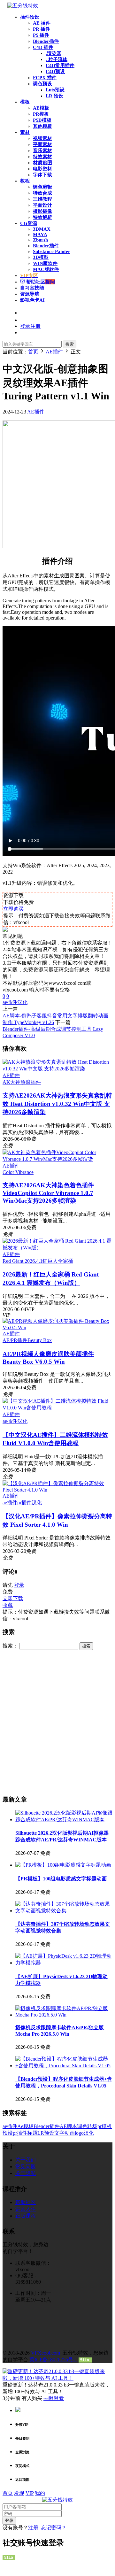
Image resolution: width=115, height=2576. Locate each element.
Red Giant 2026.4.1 (23, 1261)
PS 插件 (41, 35)
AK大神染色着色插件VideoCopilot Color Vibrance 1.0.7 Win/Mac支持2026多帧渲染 (48, 1193)
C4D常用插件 (60, 66)
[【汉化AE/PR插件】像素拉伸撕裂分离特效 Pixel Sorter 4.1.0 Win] (57, 1490)
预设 (8, 2133)
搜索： (10, 1646)
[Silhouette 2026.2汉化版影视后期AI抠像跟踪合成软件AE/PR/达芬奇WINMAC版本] (64, 1820)
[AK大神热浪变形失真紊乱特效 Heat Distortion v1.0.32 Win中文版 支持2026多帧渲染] (57, 1069)
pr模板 (105, 2126)
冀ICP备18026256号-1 (53, 2360)
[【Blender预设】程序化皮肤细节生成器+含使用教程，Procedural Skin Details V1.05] (64, 2066)
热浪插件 (31, 1082)
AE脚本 (68, 2126)
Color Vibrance (18, 1172)
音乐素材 (42, 150)
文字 (59, 2133)
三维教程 (42, 199)
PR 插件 (42, 29)
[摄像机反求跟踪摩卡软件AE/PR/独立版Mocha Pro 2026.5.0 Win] (64, 2015)
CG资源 (29, 223)
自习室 (32, 288)
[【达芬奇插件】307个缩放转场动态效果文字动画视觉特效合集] (64, 1911)
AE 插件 (42, 23)
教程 (25, 181)
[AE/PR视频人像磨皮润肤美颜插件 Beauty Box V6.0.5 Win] (57, 1327)
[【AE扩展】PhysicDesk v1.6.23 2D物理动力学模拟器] (64, 1963)
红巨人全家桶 (58, 1261)
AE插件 (36, 412)
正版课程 (26, 2216)
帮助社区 (40, 282)
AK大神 (11, 1082)
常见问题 (26, 2167)
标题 (32, 2133)
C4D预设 (55, 72)
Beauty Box (40, 1340)
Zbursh (40, 240)
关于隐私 (26, 2173)
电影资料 (42, 169)
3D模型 (41, 257)
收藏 (8, 1605)
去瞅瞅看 (54, 2398)
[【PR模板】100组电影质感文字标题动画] (63, 1865)
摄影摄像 (42, 211)
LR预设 (46, 2133)
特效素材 (42, 157)
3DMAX (42, 229)
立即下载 (13, 1598)
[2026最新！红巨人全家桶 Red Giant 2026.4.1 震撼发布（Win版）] (57, 1248)
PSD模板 (42, 120)
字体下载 (42, 175)
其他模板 (42, 126)
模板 (25, 102)
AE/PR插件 (15, 1340)
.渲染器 (54, 53)
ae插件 (10, 1002)
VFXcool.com (46, 2353)
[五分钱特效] (23, 6)
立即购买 (13, 909)
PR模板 (41, 114)
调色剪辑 (42, 187)
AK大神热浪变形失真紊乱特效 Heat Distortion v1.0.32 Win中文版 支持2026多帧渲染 (57, 1104)
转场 (92, 2126)
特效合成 (42, 193)
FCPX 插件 (45, 78)
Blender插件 (46, 41)
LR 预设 (54, 96)
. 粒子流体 (57, 59)
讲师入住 (26, 2209)
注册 (33, 2528)
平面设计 (42, 205)
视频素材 (42, 138)
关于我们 (26, 2160)
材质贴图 (42, 163)
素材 (25, 132)
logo (79, 2133)
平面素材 (42, 144)
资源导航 (30, 294)
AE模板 (41, 108)
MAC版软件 (46, 269)
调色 (82, 2126)
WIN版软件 (45, 263)
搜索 (70, 344)
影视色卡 (32, 300)
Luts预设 (55, 90)
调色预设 (42, 84)
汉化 (22, 1002)
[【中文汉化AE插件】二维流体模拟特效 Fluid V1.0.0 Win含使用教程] (57, 1408)
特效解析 (42, 217)
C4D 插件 (43, 47)
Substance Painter (52, 251)
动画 (70, 2133)
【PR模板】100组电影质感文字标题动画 (61, 1879)
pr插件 (24, 1503)
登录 (19, 1585)
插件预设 (30, 17)
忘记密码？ (54, 2528)
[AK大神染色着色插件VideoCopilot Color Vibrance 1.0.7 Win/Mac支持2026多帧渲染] (57, 1159)
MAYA (40, 235)
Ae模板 (25, 2126)
